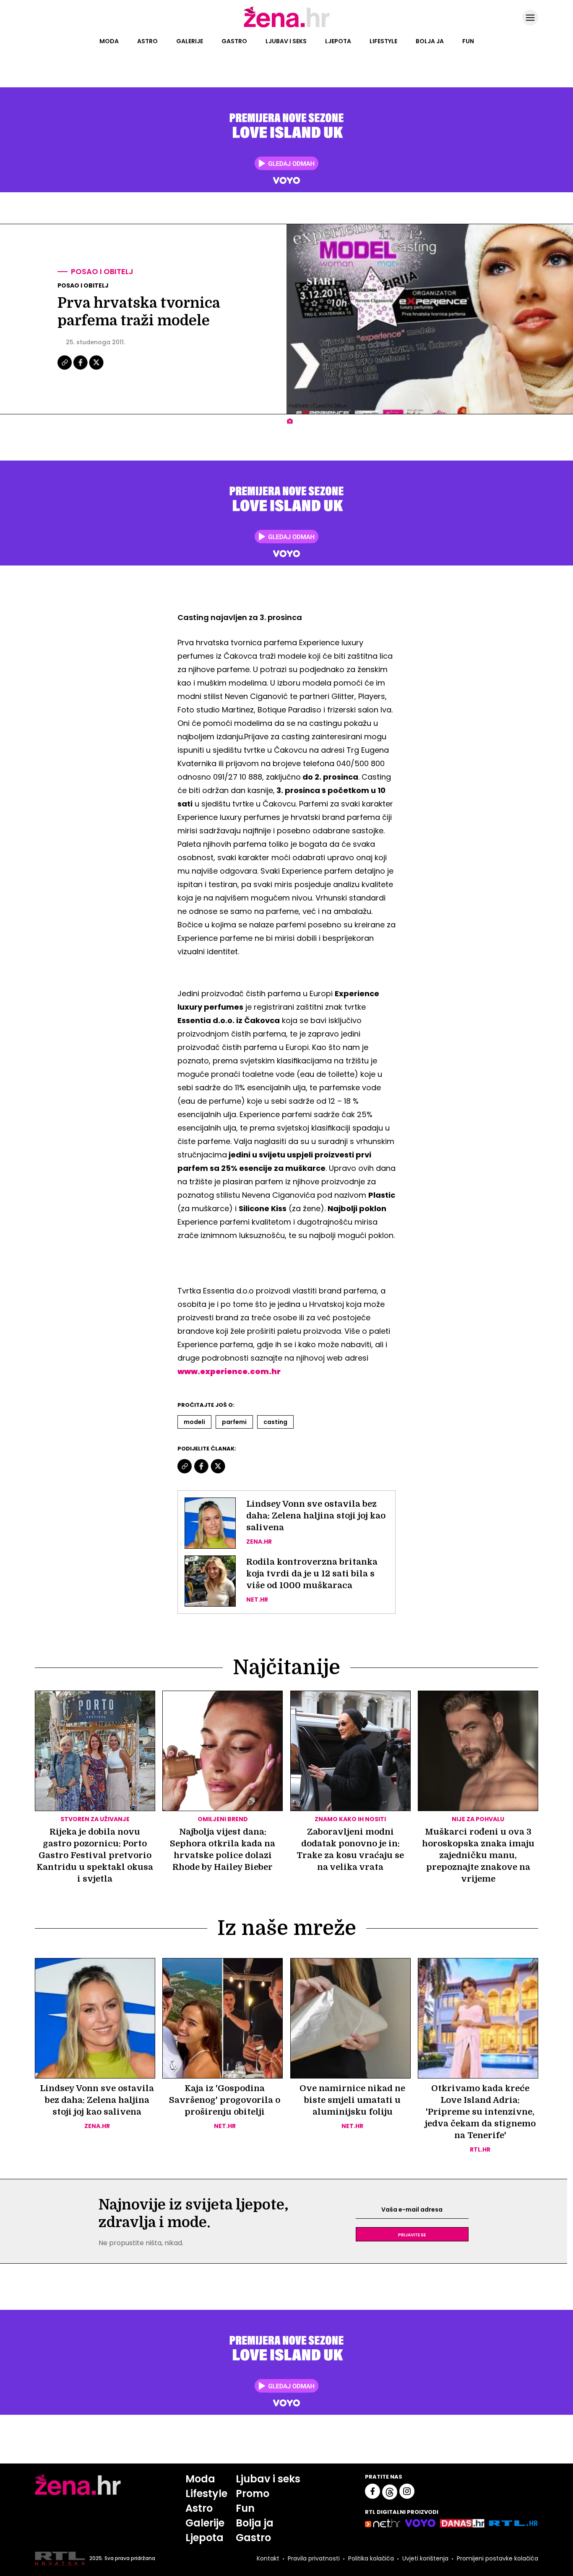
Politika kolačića (371, 2558)
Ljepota (338, 41)
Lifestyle (383, 41)
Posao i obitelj (102, 271)
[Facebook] (81, 369)
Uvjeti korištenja (425, 2558)
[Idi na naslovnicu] (287, 26)
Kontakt (268, 2558)
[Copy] (65, 369)
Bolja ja (430, 41)
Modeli (194, 1422)
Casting (275, 1422)
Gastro (234, 41)
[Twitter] (96, 369)
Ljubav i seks (286, 41)
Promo (253, 2494)
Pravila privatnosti (314, 2558)
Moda (109, 41)
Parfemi (234, 1422)
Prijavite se (412, 2234)
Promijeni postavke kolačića (497, 2558)
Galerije (190, 41)
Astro (147, 41)
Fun (468, 41)
